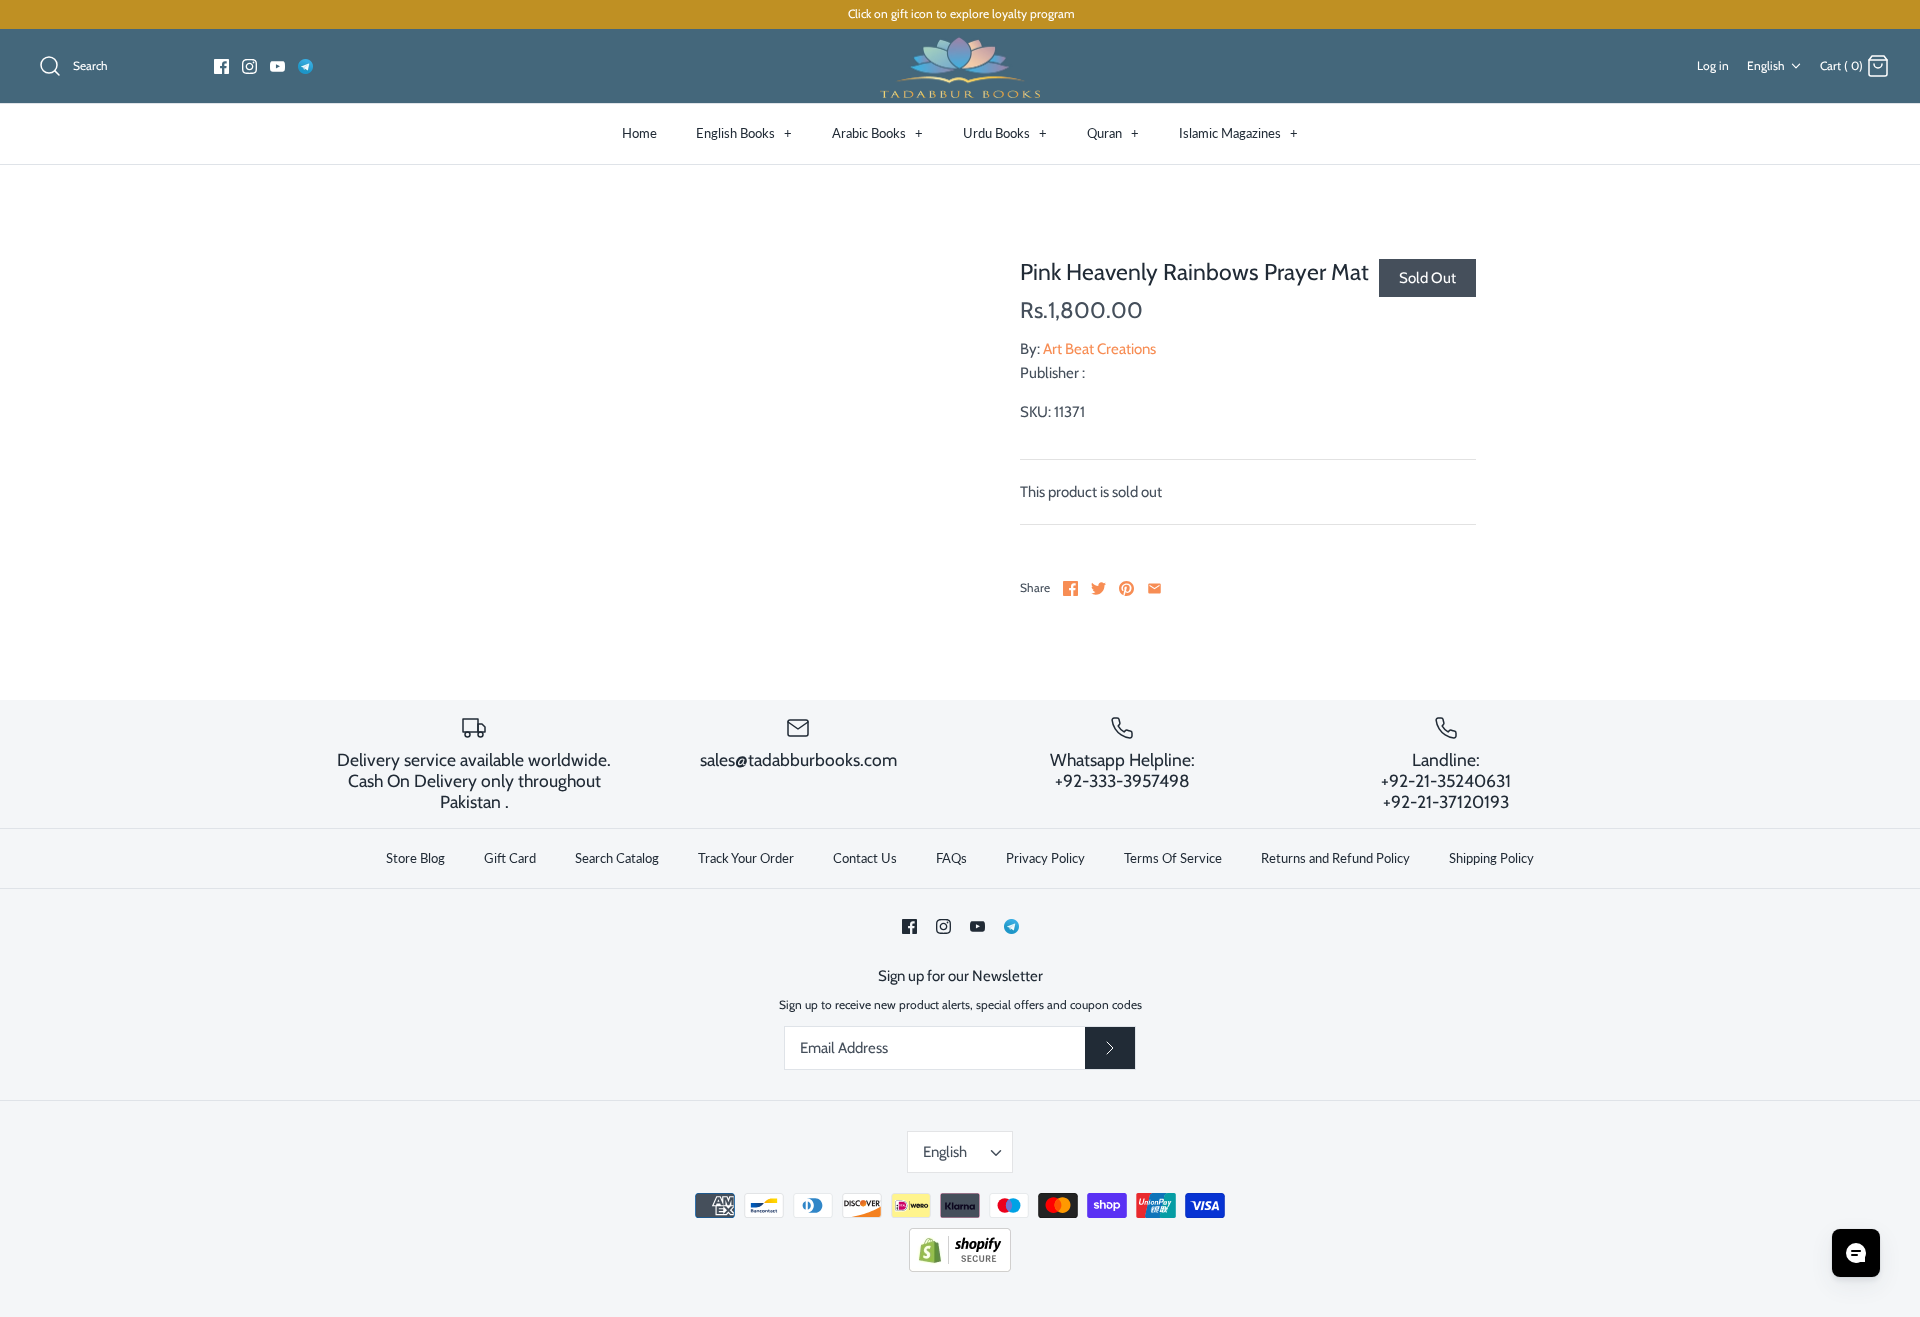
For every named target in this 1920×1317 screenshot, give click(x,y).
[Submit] (1110, 1048)
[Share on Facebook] (1070, 588)
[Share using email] (1154, 588)
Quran (1113, 133)
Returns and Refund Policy (1335, 858)
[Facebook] (221, 66)
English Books (744, 133)
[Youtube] (277, 66)
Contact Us (865, 858)
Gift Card (510, 858)
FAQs (951, 858)
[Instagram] (249, 66)
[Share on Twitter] (1098, 588)
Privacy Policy (1045, 858)
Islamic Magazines (1238, 133)
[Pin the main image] (1126, 588)
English (1766, 65)
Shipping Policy (1491, 858)
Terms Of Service (1173, 858)
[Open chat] (1856, 1253)
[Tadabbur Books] (960, 66)
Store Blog (415, 858)
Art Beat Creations (1099, 349)
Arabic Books (877, 133)
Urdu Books (1005, 133)
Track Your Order (746, 858)
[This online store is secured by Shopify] (960, 1267)
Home (639, 133)
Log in (1713, 65)
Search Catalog (617, 858)
